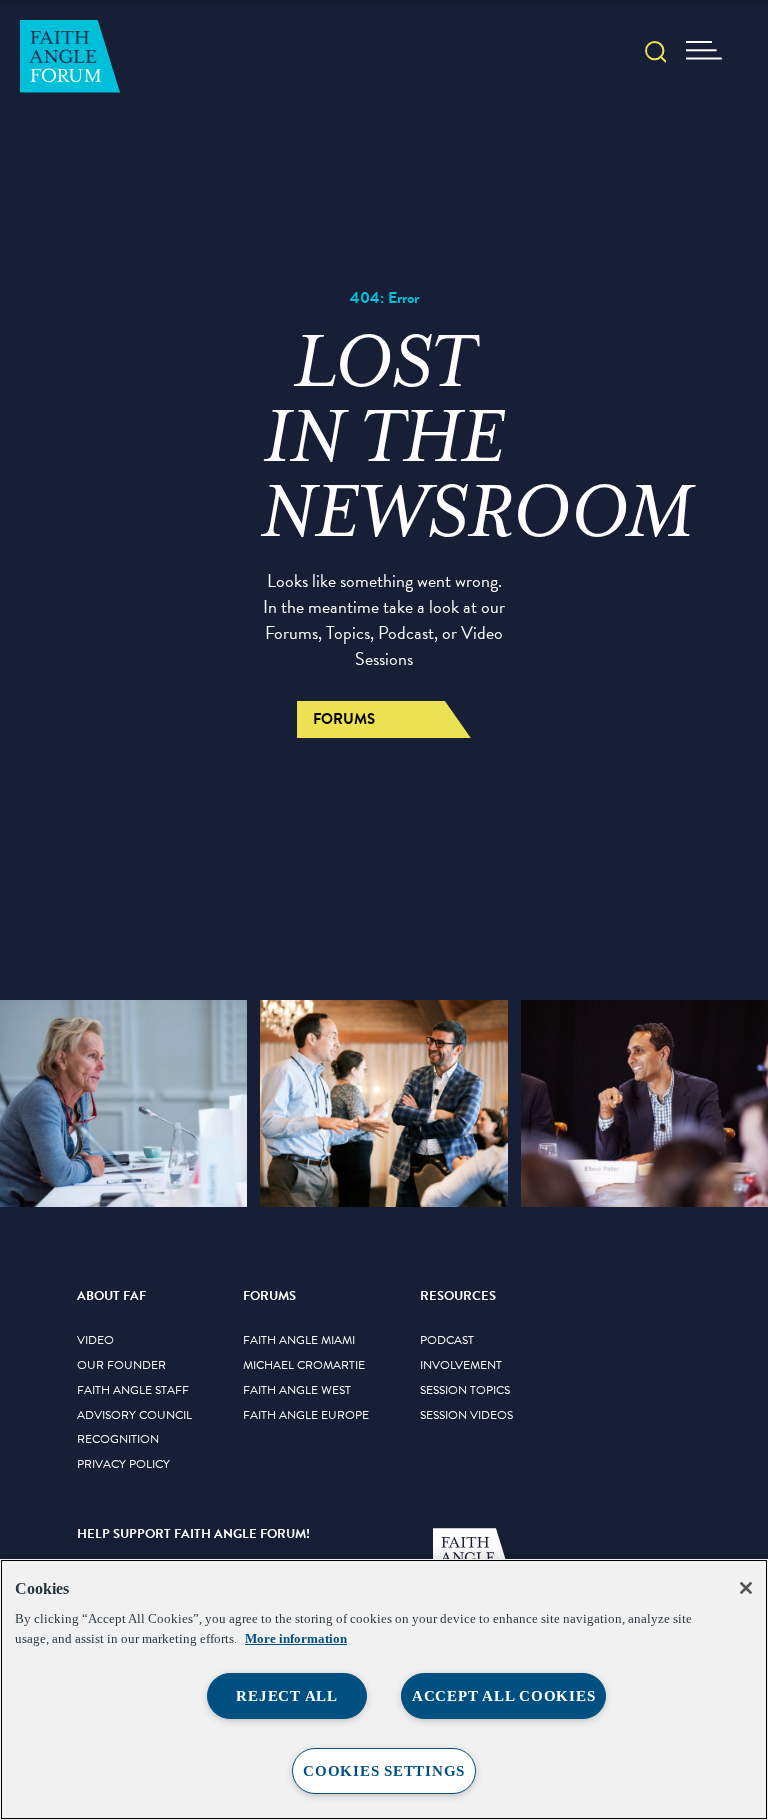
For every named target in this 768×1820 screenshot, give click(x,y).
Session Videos (466, 1416)
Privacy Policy (123, 1465)
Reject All (287, 1696)
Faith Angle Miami (299, 1341)
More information (296, 1638)
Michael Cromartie (304, 1366)
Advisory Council (134, 1416)
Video (95, 1341)
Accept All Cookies (504, 1696)
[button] (656, 54)
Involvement (461, 1366)
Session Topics (465, 1391)
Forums (344, 719)
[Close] (746, 1588)
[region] (384, 1689)
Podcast (447, 1341)
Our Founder (121, 1366)
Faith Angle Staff (133, 1391)
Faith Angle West (297, 1391)
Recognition (118, 1440)
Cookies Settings (384, 1771)
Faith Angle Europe (306, 1416)
